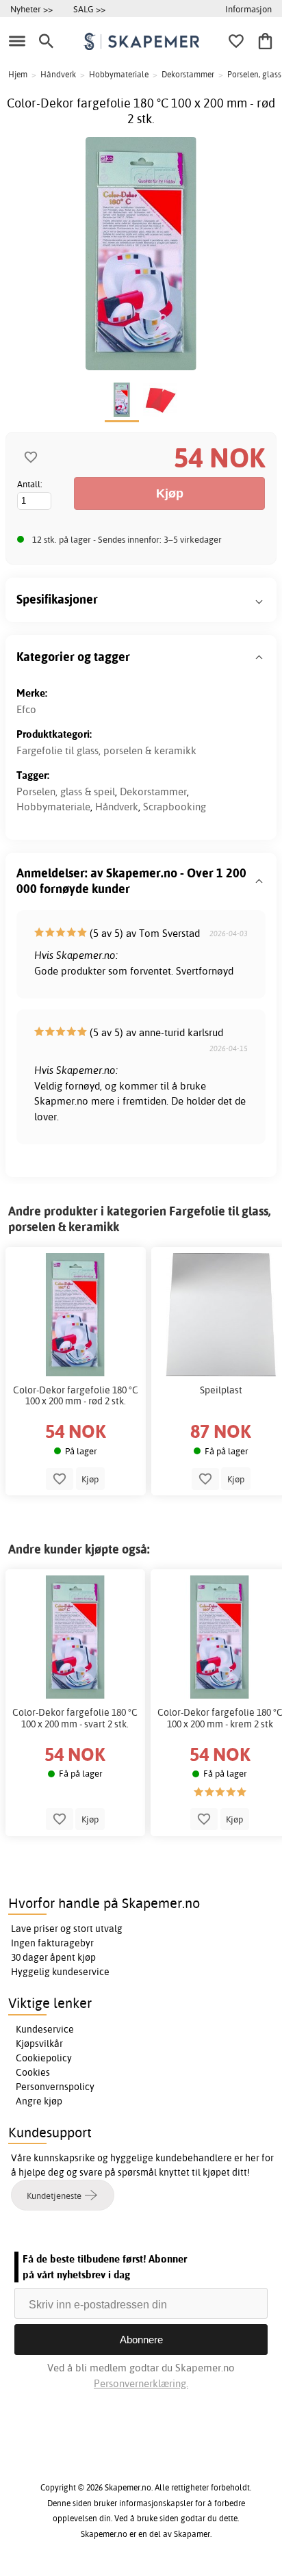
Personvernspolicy (55, 2087)
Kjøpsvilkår (39, 2044)
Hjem (18, 74)
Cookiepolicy (44, 2058)
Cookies (33, 2072)
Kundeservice (45, 2029)
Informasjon (248, 9)
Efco (26, 709)
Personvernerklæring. (141, 2383)
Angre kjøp (39, 2101)
